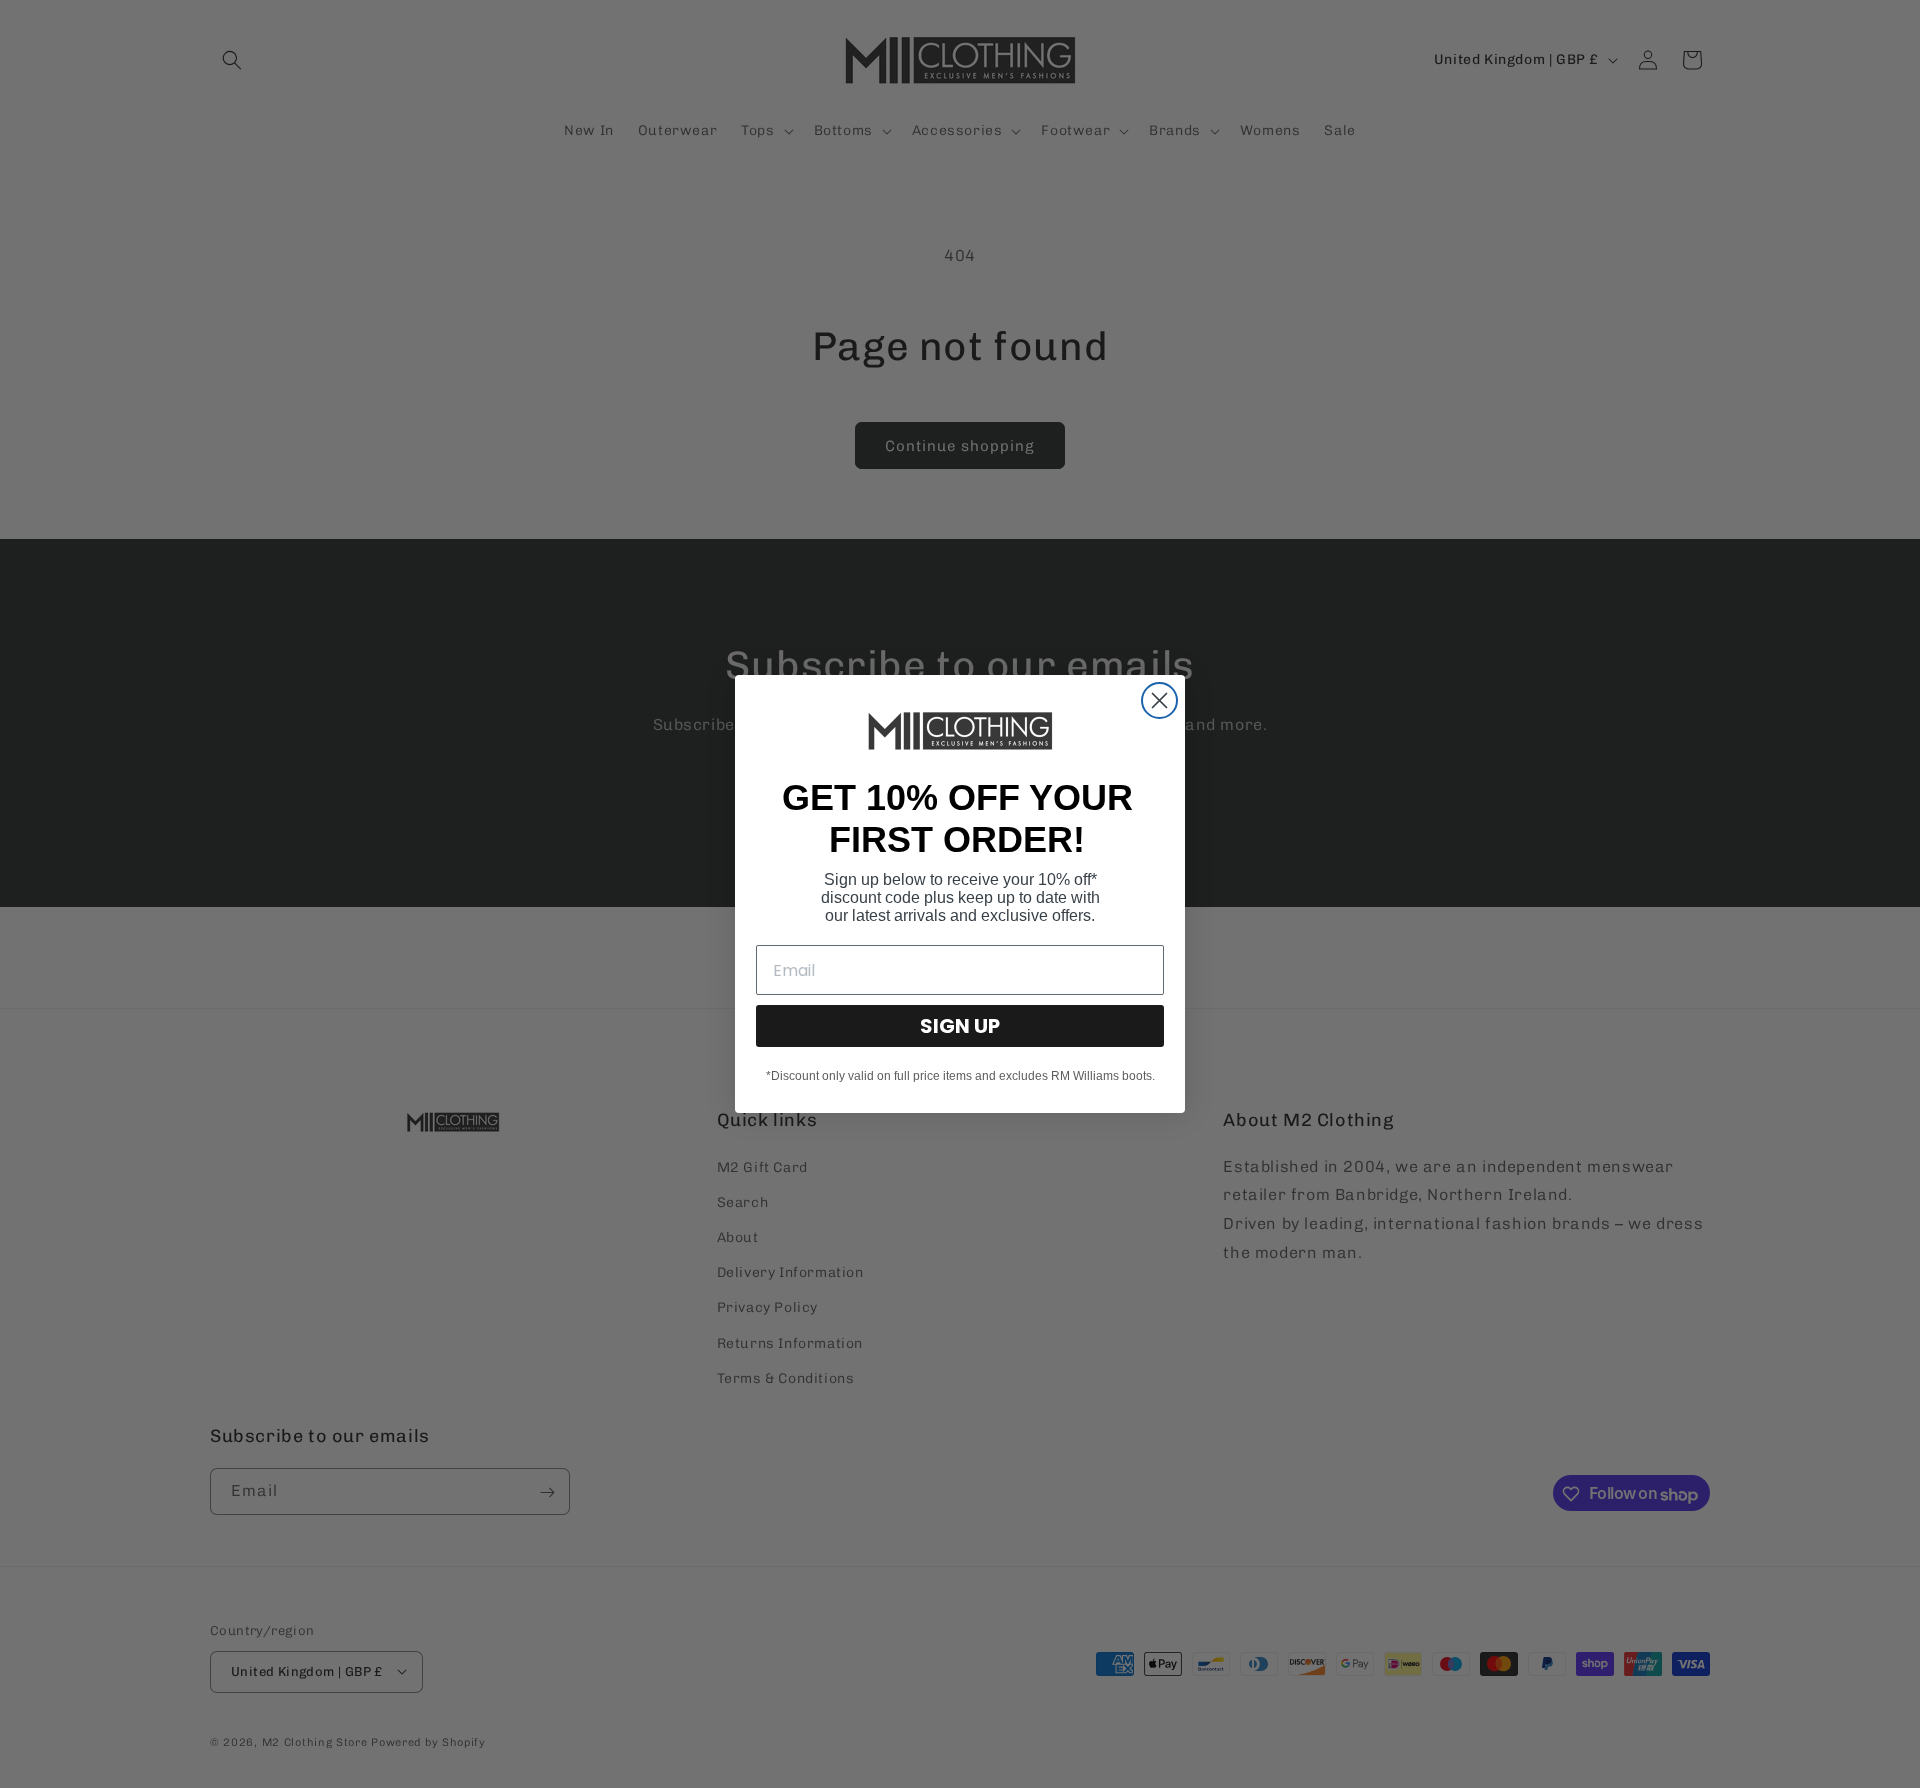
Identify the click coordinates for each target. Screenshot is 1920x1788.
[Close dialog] (1159, 700)
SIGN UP (960, 1026)
